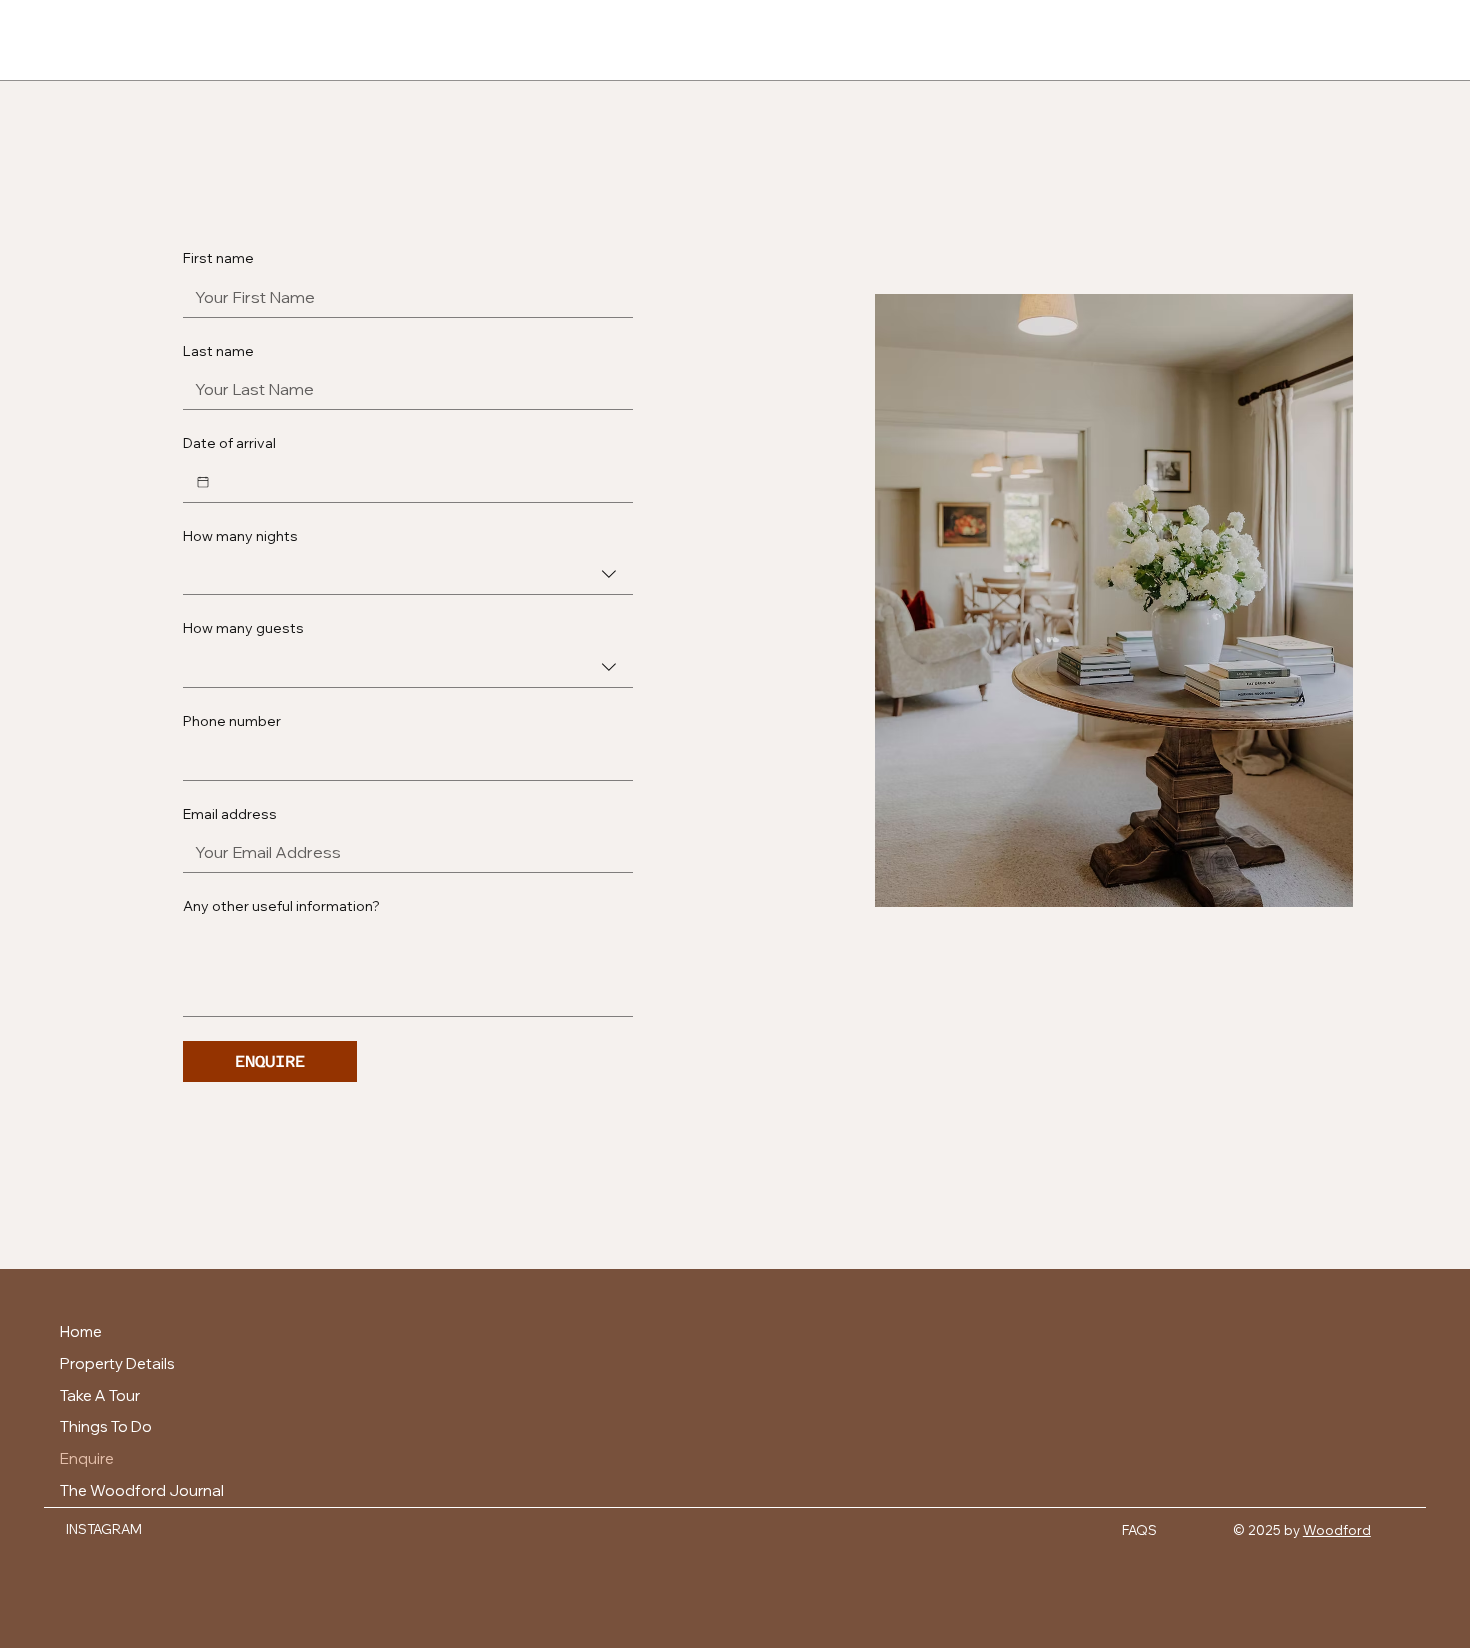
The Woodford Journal (142, 1490)
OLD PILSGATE (735, 39)
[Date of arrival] (203, 482)
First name (218, 258)
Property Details (117, 1363)
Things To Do (106, 1426)
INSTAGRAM (104, 1529)
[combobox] (408, 574)
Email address (230, 814)
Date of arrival (229, 443)
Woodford (1337, 1530)
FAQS (1139, 1530)
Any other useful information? (281, 906)
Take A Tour (100, 1395)
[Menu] (53, 40)
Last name (218, 351)
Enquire (87, 1458)
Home (81, 1331)
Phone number (232, 721)
